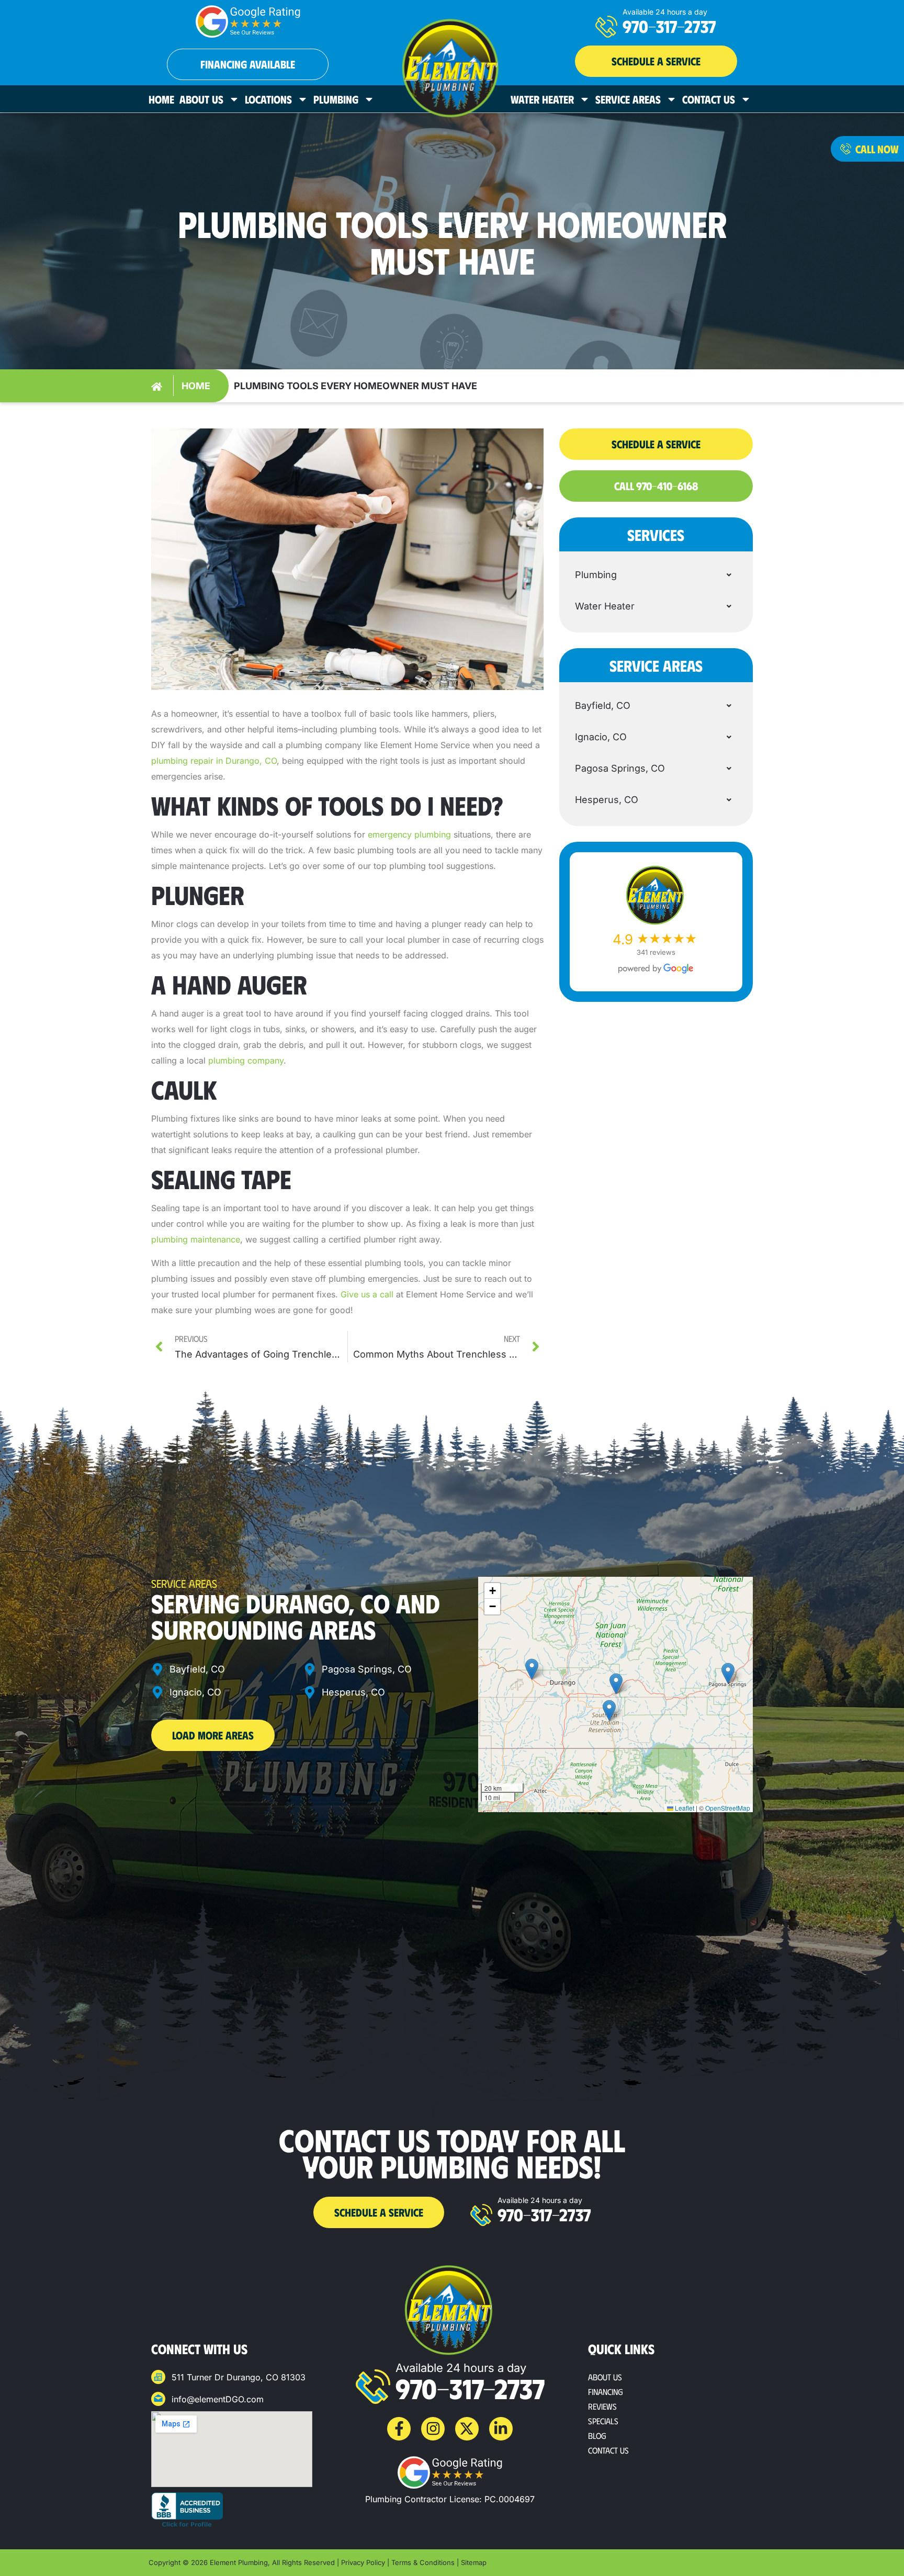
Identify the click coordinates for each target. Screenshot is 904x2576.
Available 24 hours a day (665, 12)
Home (161, 99)
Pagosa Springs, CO (620, 768)
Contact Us (709, 99)
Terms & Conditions (423, 2562)
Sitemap (474, 2562)
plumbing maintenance (196, 1239)
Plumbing (336, 99)
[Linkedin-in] (501, 2429)
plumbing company (246, 1060)
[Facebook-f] (399, 2429)
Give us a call (367, 1294)
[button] (656, 61)
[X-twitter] (467, 2429)
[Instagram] (433, 2429)
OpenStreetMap (728, 1808)
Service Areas (628, 99)
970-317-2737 (669, 26)
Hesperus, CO (607, 800)
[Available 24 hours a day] (606, 27)
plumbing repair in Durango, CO (214, 761)
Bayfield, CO (603, 705)
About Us (201, 99)
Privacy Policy (363, 2562)
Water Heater (542, 99)
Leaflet (684, 1808)
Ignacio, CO (601, 737)
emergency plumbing (409, 834)
